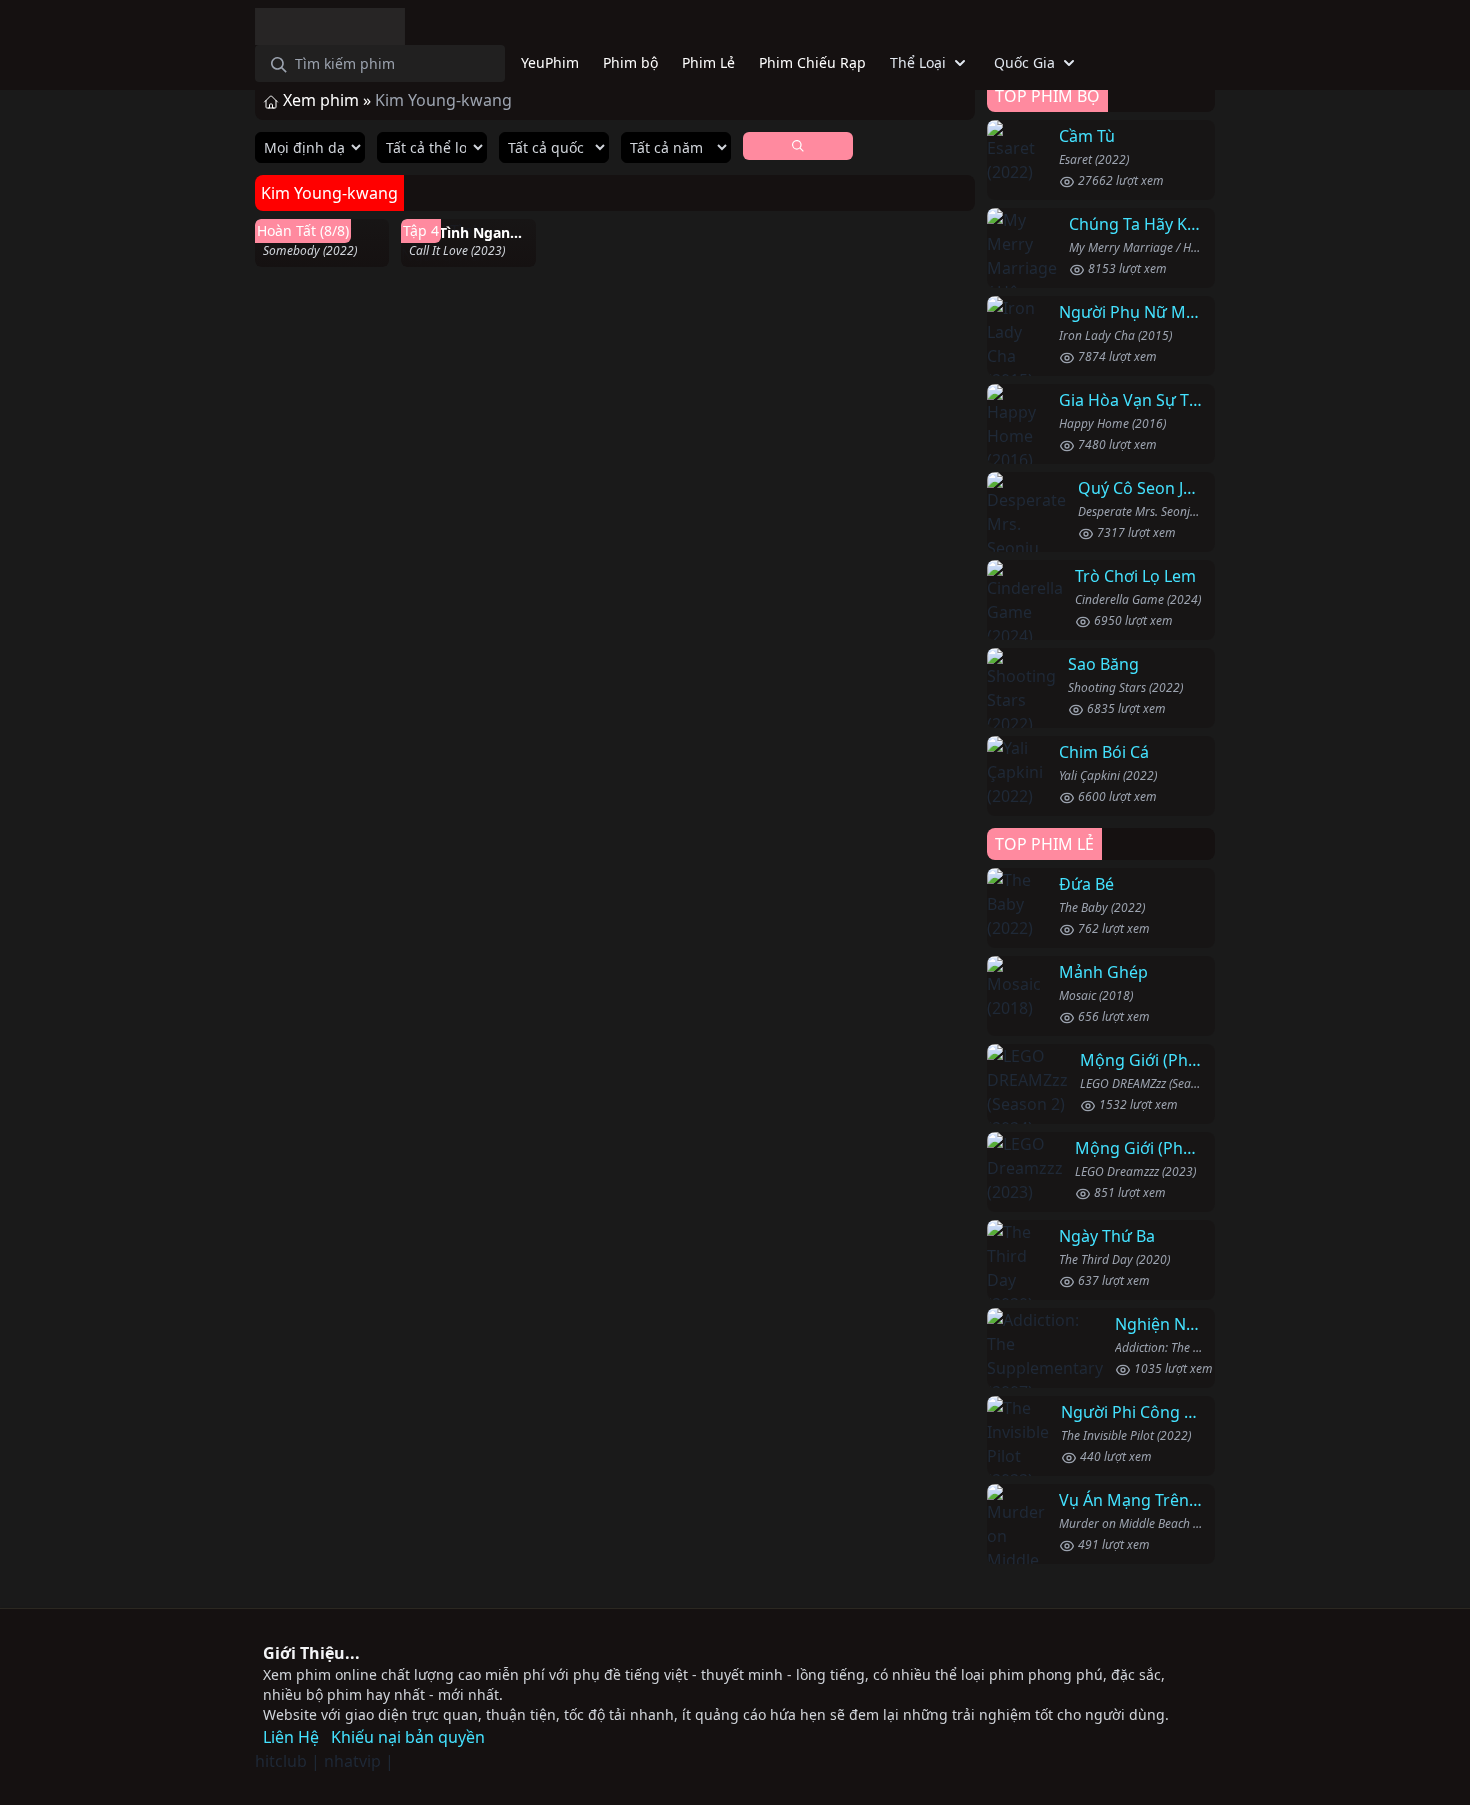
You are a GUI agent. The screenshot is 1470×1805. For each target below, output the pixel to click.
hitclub (281, 1761)
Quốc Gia (1024, 62)
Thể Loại (918, 62)
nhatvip (352, 1761)
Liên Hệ (291, 1737)
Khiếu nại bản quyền (408, 1737)
